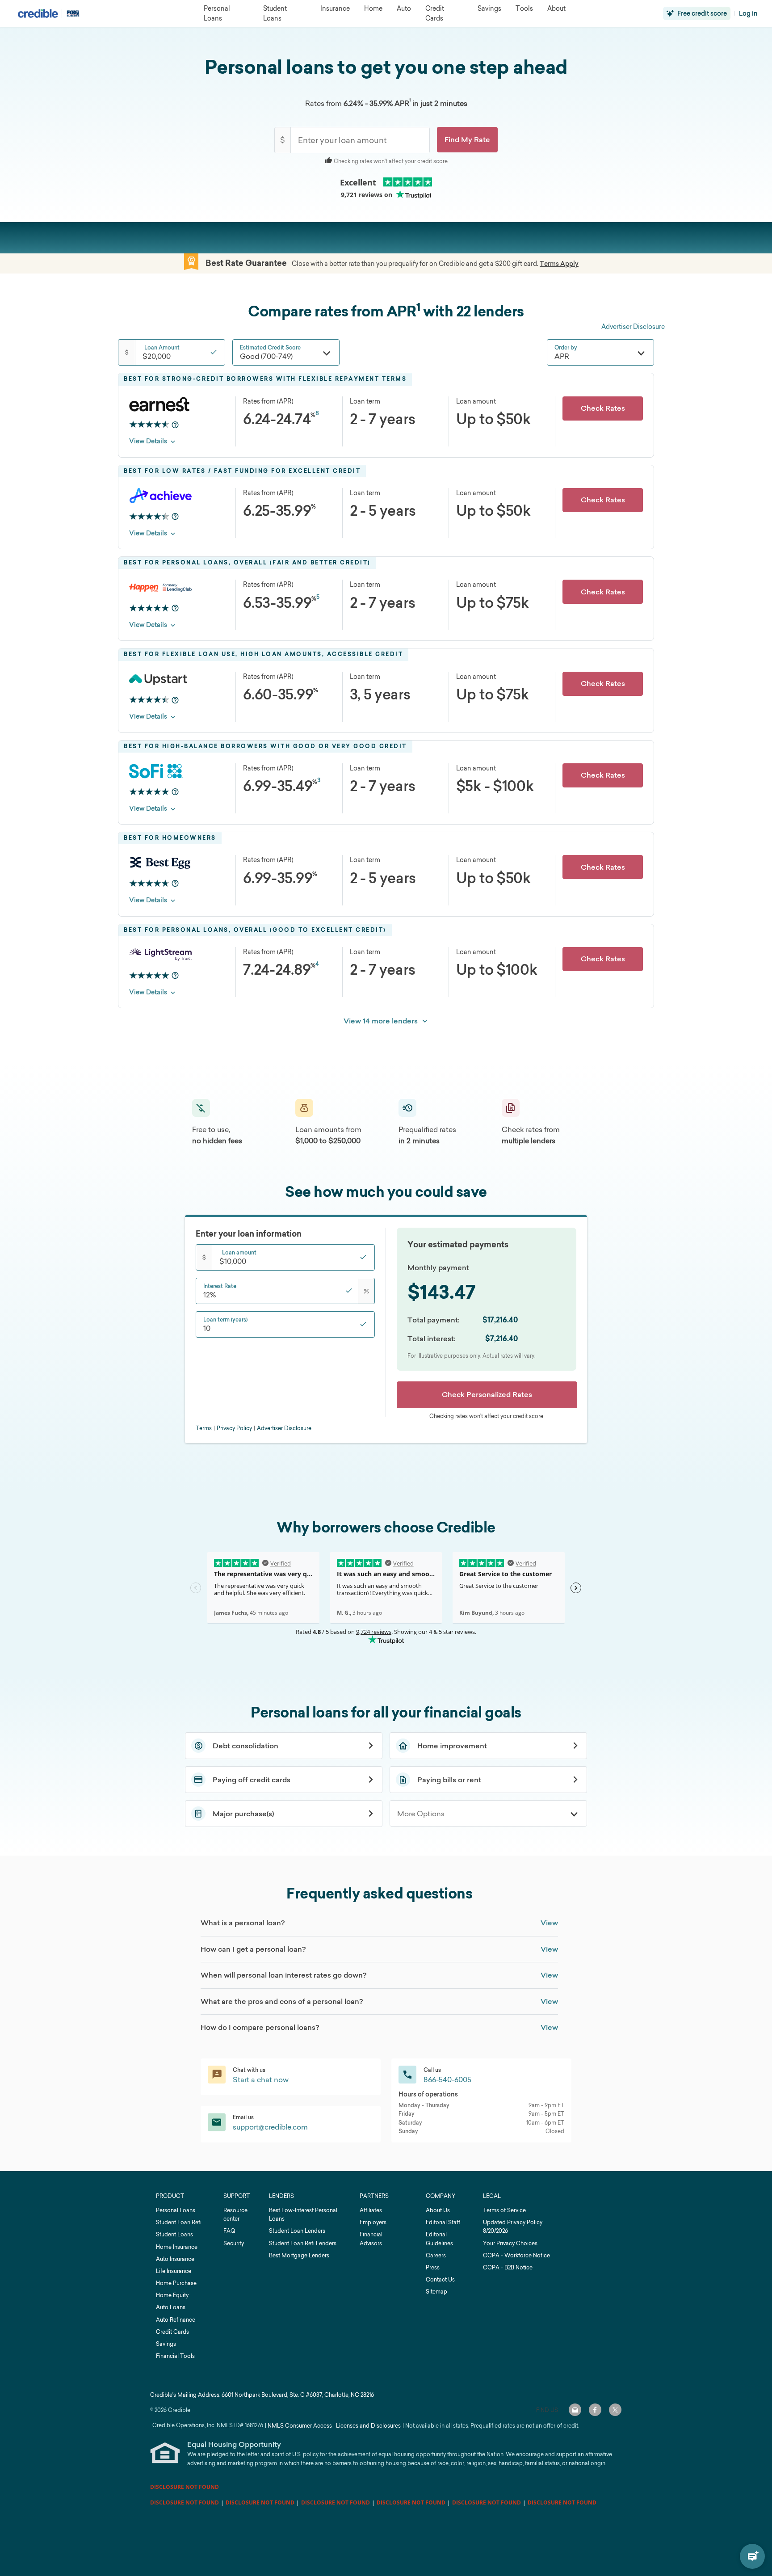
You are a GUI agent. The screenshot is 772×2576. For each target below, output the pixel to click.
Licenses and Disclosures (368, 2426)
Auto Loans (171, 2307)
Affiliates (371, 2210)
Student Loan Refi (179, 2222)
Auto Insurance (175, 2259)
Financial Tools (175, 2356)
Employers (373, 2222)
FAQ (229, 2231)
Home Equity (172, 2295)
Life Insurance (174, 2271)
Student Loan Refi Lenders (303, 2243)
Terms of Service (504, 2210)
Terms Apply (559, 264)
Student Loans (174, 2234)
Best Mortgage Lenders (299, 2255)
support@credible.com (270, 2127)
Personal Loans (176, 2210)
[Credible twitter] (615, 2410)
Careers (436, 2255)
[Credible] (38, 13)
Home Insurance (177, 2247)
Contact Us (440, 2279)
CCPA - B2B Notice (508, 2267)
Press (433, 2267)
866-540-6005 (447, 2079)
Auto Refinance (176, 2320)
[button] (467, 140)
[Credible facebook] (595, 2410)
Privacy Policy (234, 1428)
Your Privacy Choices (510, 2243)
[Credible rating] (149, 425)
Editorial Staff (443, 2222)
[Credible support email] (575, 2410)
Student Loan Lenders (297, 2231)
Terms (204, 1428)
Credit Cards (172, 2332)
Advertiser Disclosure (633, 326)
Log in (748, 13)
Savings (166, 2344)
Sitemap (436, 2292)
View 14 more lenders (381, 1021)
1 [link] (410, 100)
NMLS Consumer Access (300, 2426)
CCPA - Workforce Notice (516, 2255)
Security (234, 2243)
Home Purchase (176, 2283)
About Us (438, 2210)
